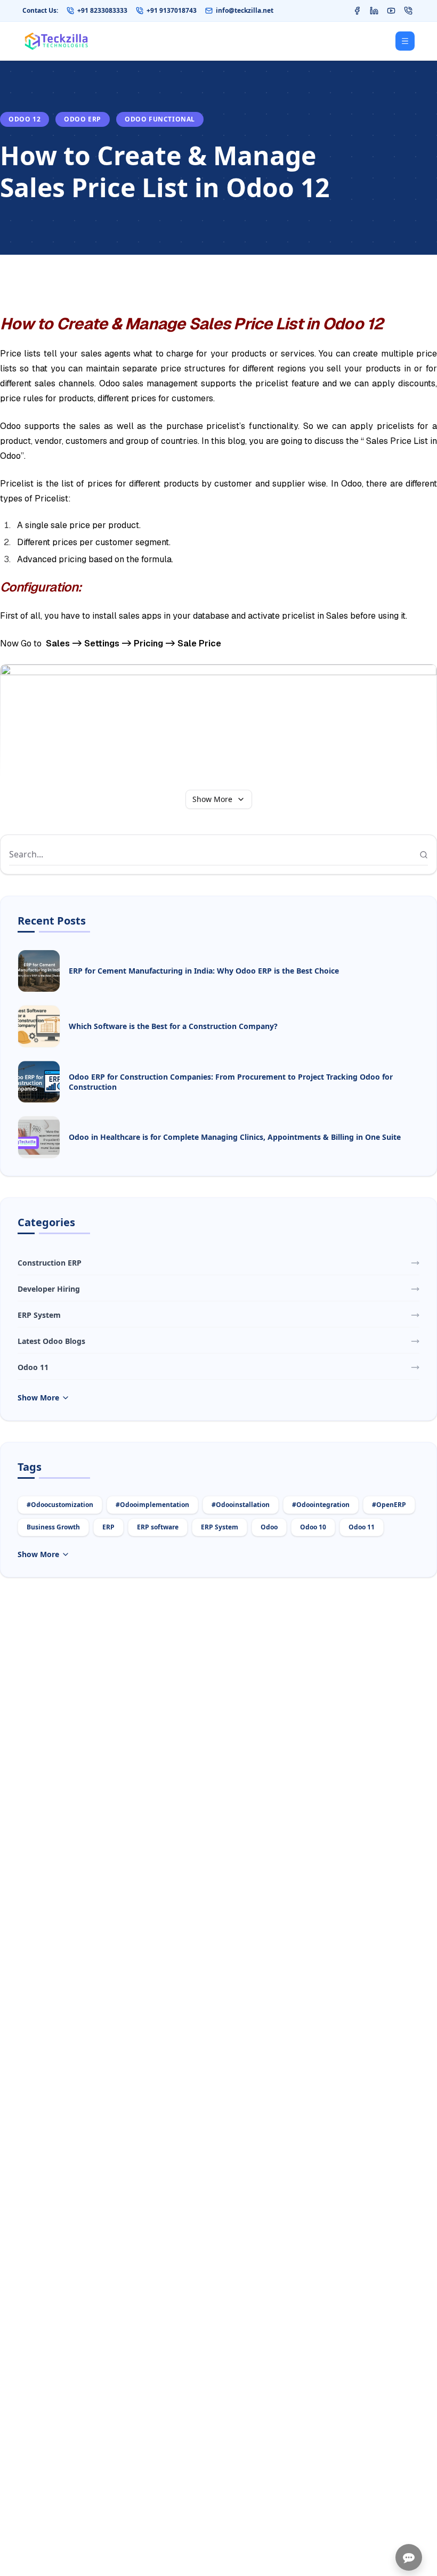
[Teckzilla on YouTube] (391, 11)
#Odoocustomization (60, 1505)
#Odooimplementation (152, 1505)
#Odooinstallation (241, 1505)
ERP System (220, 1527)
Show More (212, 799)
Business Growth (53, 1527)
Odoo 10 (313, 1527)
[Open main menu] (405, 41)
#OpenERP (389, 1505)
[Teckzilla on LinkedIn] (374, 11)
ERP (108, 1527)
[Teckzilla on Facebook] (357, 11)
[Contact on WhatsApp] (408, 11)
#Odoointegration (321, 1505)
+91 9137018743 (172, 11)
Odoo (269, 1527)
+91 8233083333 (102, 11)
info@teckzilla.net (245, 11)
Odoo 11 (362, 1527)
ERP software (158, 1527)
